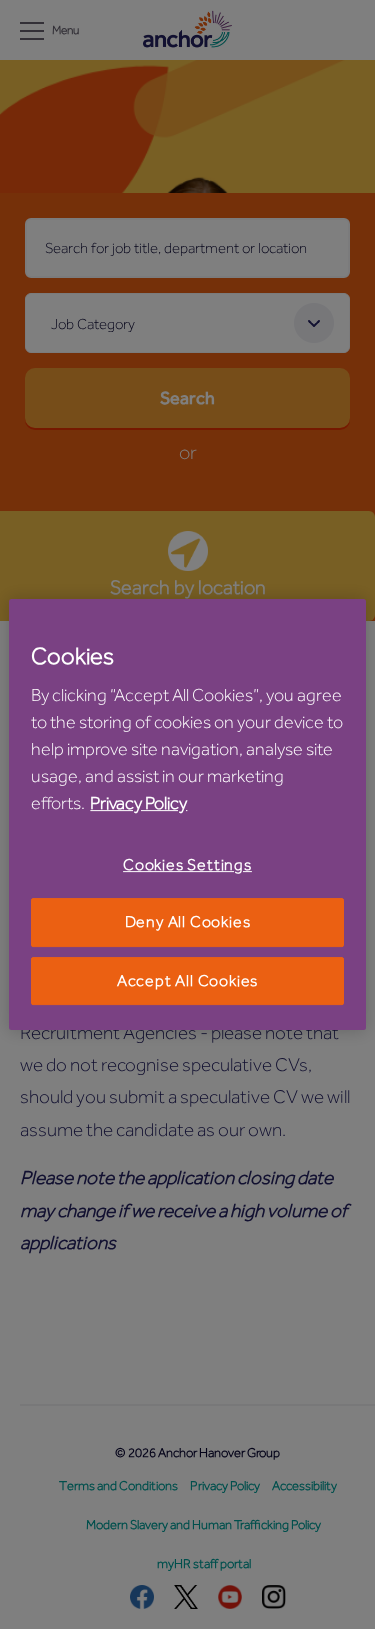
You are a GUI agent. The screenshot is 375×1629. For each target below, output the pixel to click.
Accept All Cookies (187, 981)
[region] (187, 815)
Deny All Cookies (188, 923)
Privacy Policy (138, 803)
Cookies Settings (187, 865)
